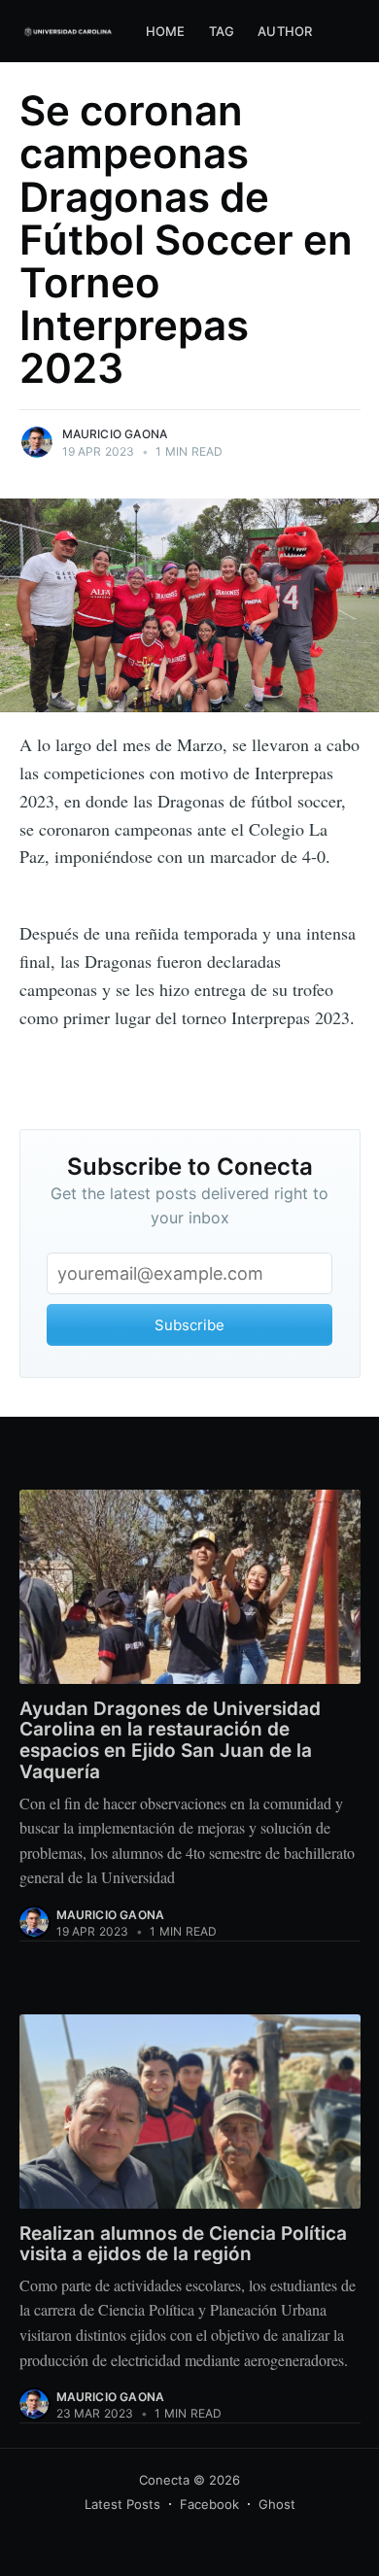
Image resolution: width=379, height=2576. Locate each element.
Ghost (277, 2504)
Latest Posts (122, 2504)
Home (166, 31)
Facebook (209, 2504)
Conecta (164, 2480)
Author (285, 31)
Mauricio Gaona (115, 434)
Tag (222, 31)
